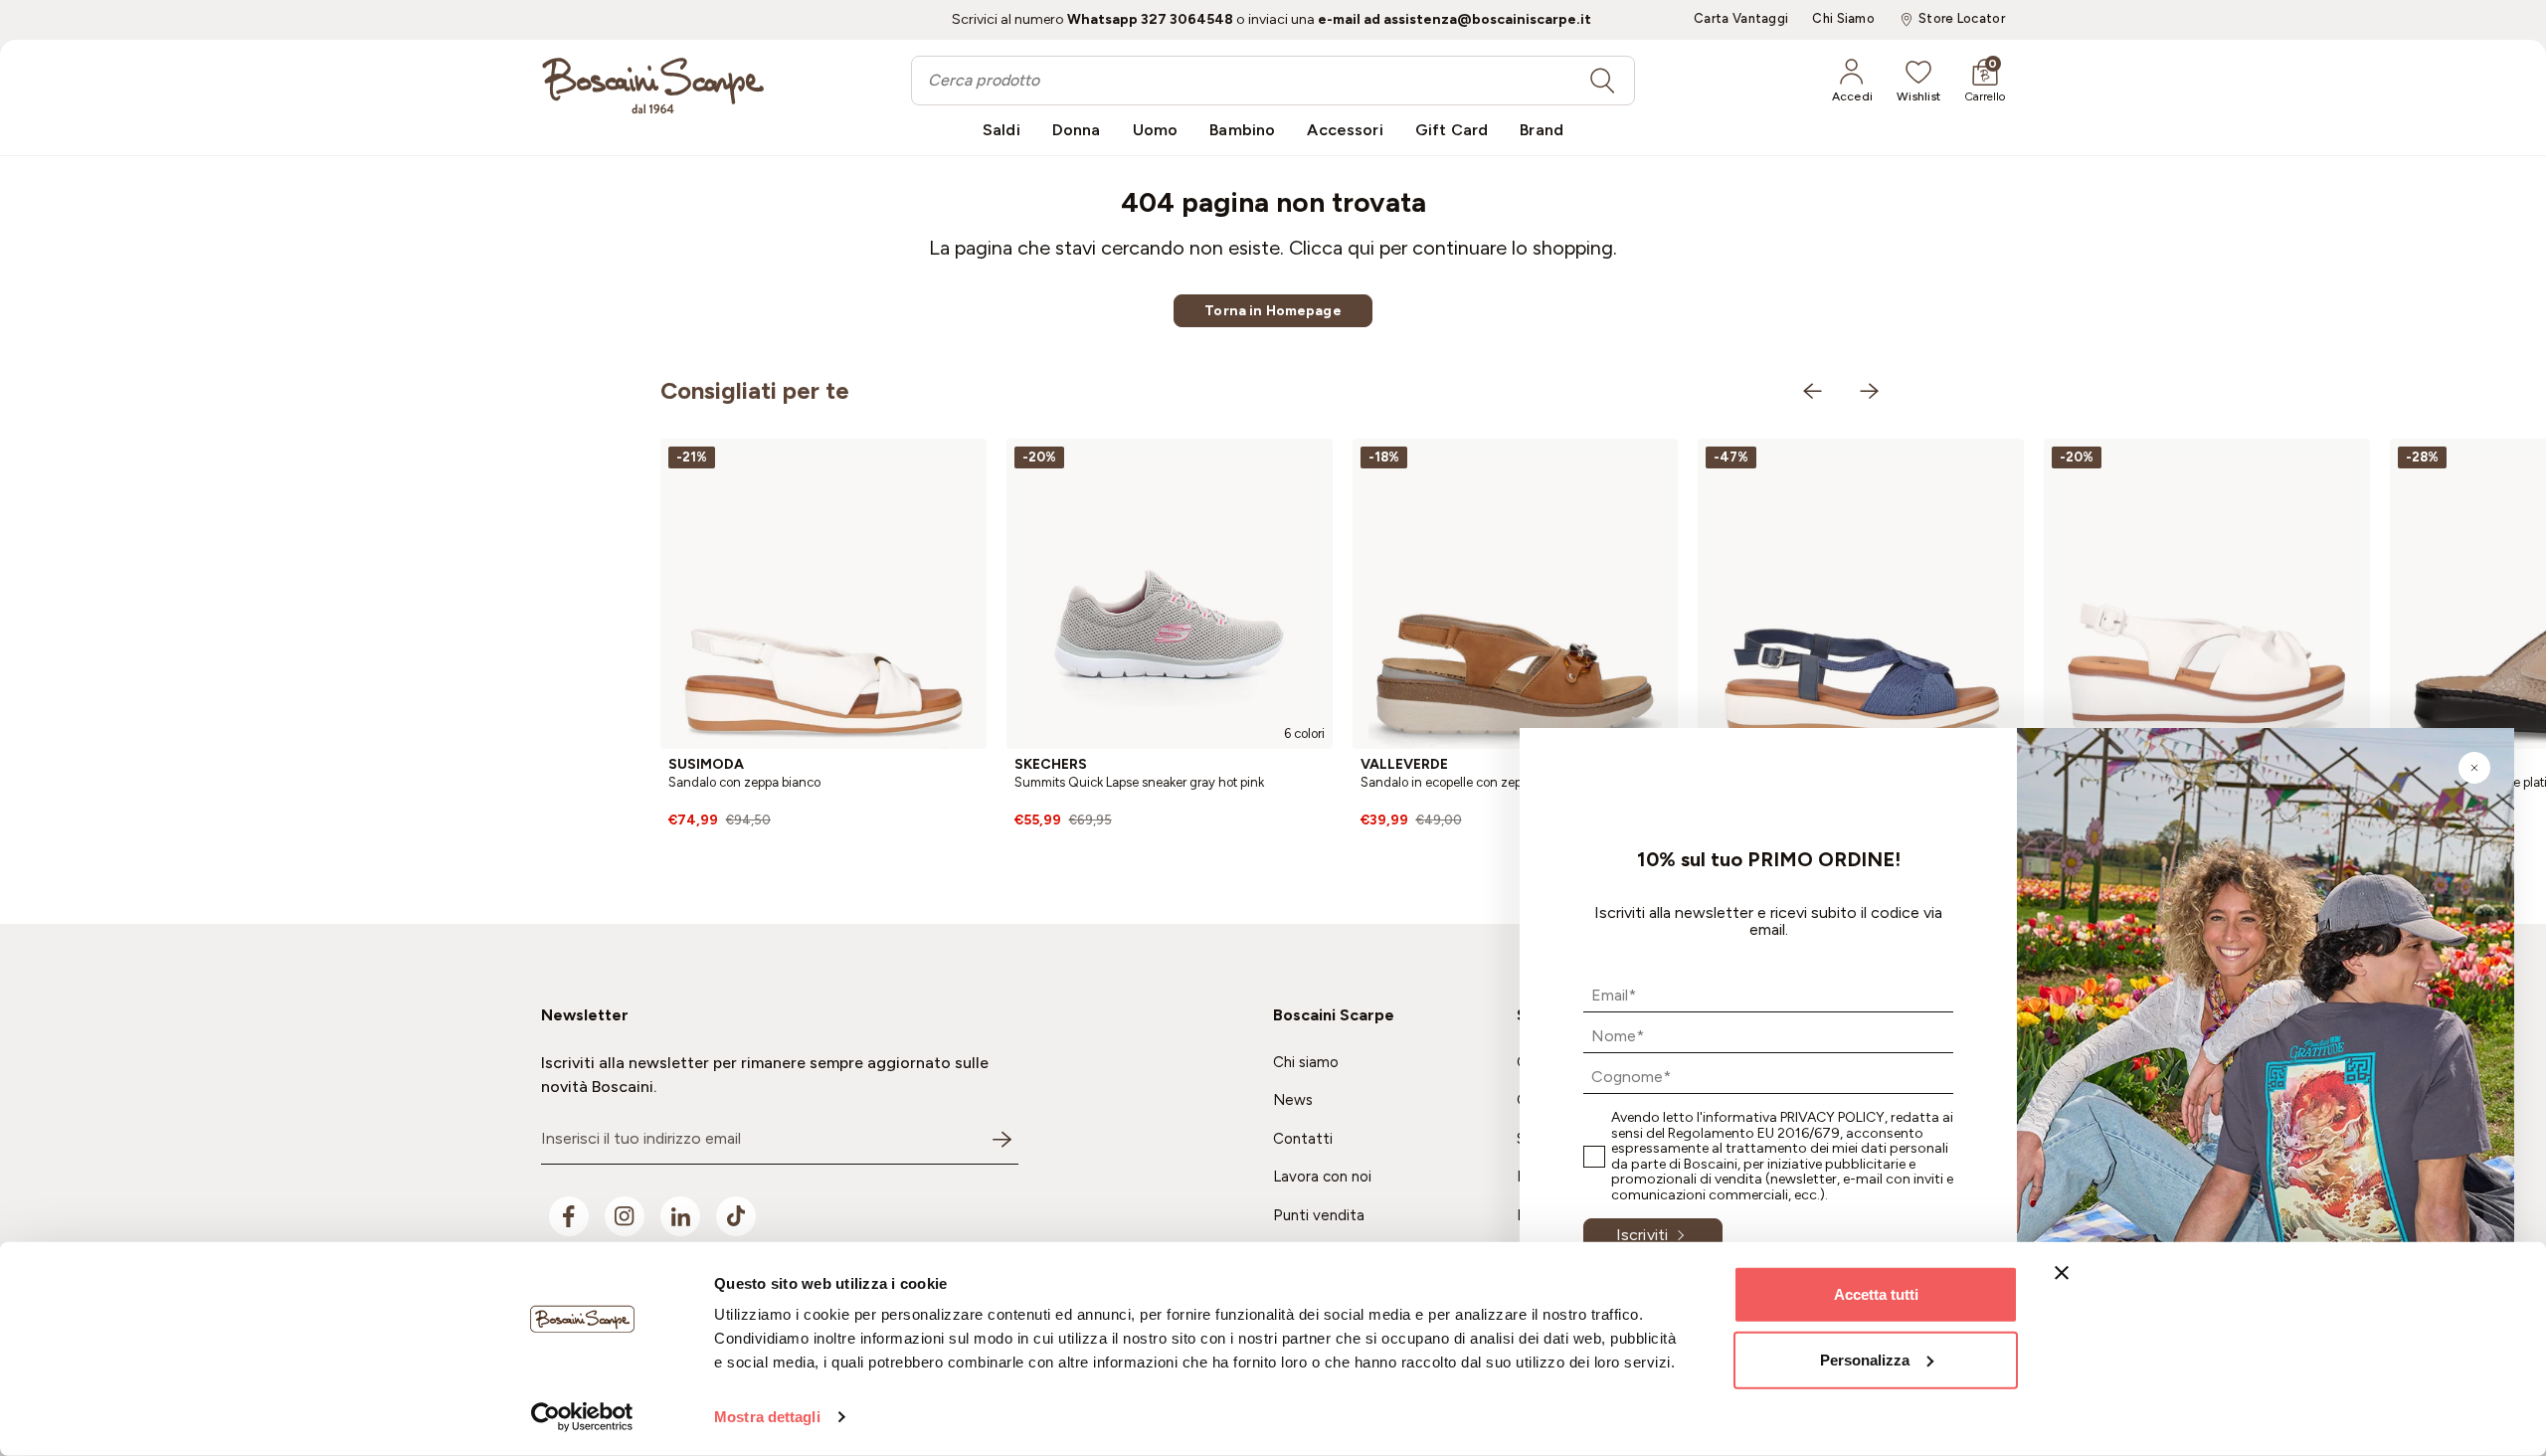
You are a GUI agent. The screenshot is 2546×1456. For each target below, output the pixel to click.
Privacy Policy (1832, 1117)
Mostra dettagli (767, 1417)
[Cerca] (1602, 81)
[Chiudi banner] (2062, 1273)
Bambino (1242, 130)
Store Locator (1962, 19)
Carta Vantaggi (1741, 19)
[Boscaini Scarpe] (653, 86)
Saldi (1001, 130)
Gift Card (1452, 130)
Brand (1542, 130)
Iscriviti (1642, 1235)
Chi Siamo (1843, 19)
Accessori (1345, 130)
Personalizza (1865, 1359)
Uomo (1156, 130)
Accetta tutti (1876, 1294)
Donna (1077, 130)
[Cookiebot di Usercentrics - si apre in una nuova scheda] (582, 1417)
